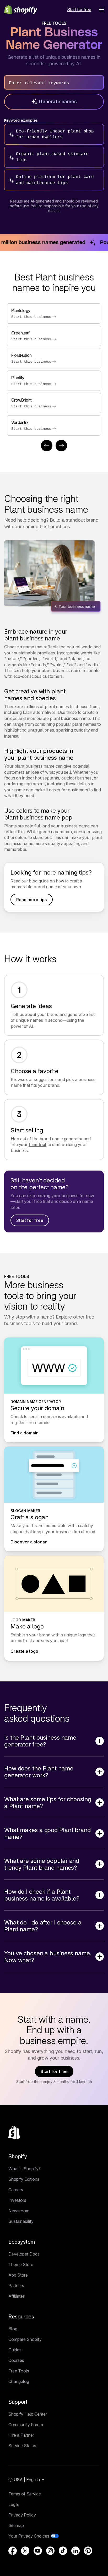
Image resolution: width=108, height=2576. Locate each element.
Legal (14, 2504)
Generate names (58, 102)
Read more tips (32, 900)
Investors (17, 2200)
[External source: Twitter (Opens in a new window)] (25, 2551)
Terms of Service (25, 2494)
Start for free (30, 1220)
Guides (15, 2350)
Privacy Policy (22, 2515)
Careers (16, 2190)
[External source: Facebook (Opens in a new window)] (13, 2551)
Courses (16, 2360)
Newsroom (19, 2211)
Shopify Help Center (28, 2414)
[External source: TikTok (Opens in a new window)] (63, 2551)
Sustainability (21, 2221)
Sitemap (16, 2525)
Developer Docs (24, 2254)
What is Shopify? (25, 2169)
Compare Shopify (25, 2339)
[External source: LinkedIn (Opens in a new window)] (75, 2551)
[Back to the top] (14, 2133)
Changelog (19, 2381)
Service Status (22, 2446)
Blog (13, 2329)
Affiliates (17, 2296)
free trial (37, 1144)
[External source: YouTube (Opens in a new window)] (38, 2551)
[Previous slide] (47, 446)
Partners (16, 2286)
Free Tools (19, 2371)
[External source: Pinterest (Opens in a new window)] (88, 2551)
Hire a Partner (21, 2435)
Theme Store (21, 2264)
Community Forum (26, 2425)
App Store (18, 2275)
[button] (101, 9)
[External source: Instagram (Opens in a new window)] (50, 2551)
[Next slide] (61, 446)
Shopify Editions (24, 2179)
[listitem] (54, 369)
